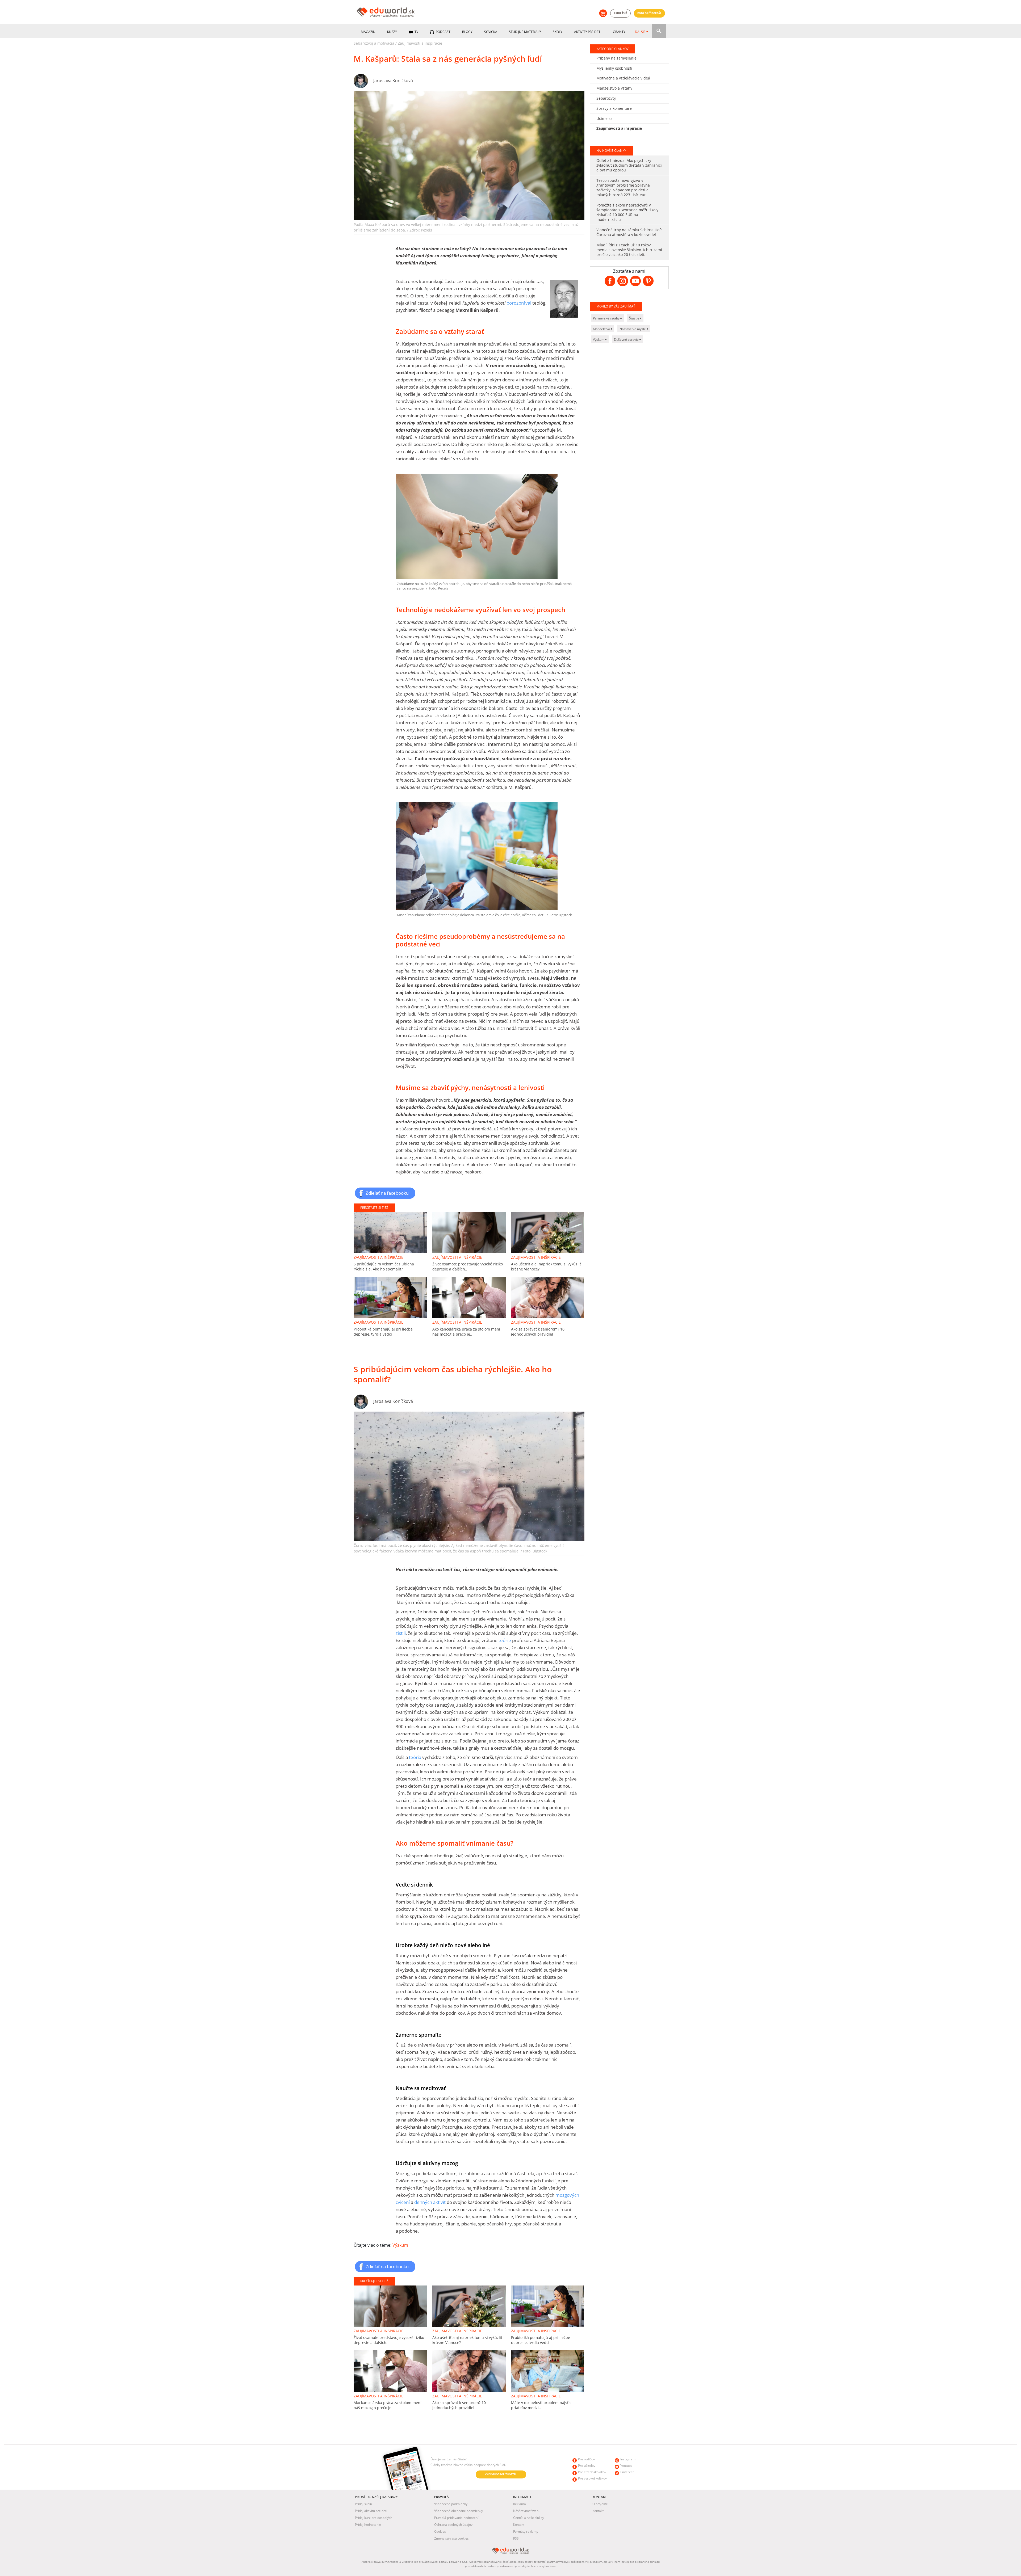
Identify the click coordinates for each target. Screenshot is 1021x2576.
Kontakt (519, 2525)
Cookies (440, 2531)
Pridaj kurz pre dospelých (374, 2518)
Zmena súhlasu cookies (451, 2538)
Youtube (626, 2466)
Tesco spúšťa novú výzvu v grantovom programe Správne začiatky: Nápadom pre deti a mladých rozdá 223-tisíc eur (623, 188)
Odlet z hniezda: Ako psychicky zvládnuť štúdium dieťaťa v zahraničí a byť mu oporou (629, 165)
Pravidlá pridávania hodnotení (456, 2518)
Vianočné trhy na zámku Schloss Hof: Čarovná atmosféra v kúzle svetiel (629, 232)
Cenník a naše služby (529, 2518)
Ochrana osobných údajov (453, 2525)
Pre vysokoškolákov (592, 2478)
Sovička (491, 32)
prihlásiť (620, 13)
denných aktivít (429, 2202)
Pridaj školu (363, 2504)
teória (415, 1757)
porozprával (519, 303)
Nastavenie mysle (633, 329)
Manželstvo (602, 329)
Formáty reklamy (526, 2531)
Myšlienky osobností (614, 68)
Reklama (520, 2504)
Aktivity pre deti (588, 32)
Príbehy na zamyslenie (616, 58)
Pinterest (627, 2472)
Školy (558, 32)
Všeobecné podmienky (451, 2504)
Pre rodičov (586, 2459)
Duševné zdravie (627, 340)
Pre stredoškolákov (592, 2472)
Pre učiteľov (587, 2466)
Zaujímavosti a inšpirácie (420, 43)
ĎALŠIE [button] (640, 32)
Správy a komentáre (614, 108)
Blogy (467, 32)
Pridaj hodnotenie (368, 2525)
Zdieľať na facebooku (387, 1193)
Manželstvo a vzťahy (614, 88)
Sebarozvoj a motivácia (374, 43)
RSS (516, 2538)
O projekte (600, 2504)
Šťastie (635, 318)
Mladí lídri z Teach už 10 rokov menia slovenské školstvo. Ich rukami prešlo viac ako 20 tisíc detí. (629, 250)
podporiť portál (650, 13)
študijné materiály (525, 32)
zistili (401, 1633)
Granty (619, 32)
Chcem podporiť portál (501, 2474)
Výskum (400, 2245)
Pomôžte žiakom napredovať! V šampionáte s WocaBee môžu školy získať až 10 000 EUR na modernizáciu (627, 212)
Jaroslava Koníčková (393, 81)
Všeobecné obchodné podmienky (459, 2511)
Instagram (628, 2459)
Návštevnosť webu (527, 2511)
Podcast (443, 32)
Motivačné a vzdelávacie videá (623, 78)
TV (416, 32)
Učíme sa (604, 118)
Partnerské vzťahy (607, 318)
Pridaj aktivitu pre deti (371, 2511)
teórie (505, 1640)
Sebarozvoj (606, 98)
